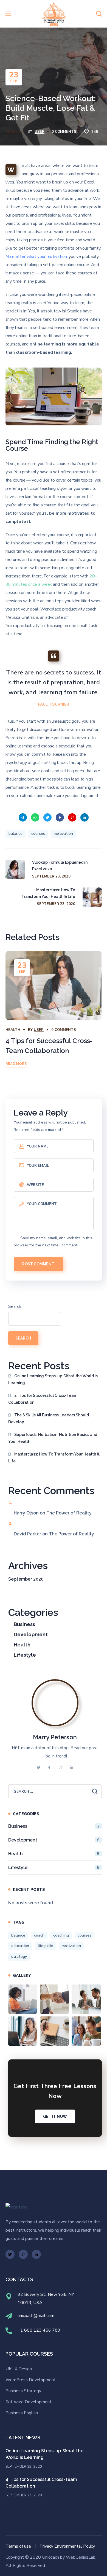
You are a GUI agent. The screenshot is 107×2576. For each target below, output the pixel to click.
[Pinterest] (23, 2254)
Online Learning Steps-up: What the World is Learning (53, 1379)
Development (31, 1634)
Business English (22, 2413)
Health (13, 132)
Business (24, 1624)
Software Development (29, 2402)
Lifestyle (25, 1655)
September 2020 (26, 1579)
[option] (54, 1016)
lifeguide (45, 1946)
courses (38, 834)
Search (15, 1306)
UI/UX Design (19, 2369)
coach (39, 1935)
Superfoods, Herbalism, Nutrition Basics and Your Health (53, 1438)
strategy (19, 1957)
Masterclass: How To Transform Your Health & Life (54, 1458)
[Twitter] (10, 2254)
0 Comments (64, 132)
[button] (99, 14)
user (40, 132)
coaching (61, 1935)
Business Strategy (23, 2391)
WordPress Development (31, 2380)
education (20, 1946)
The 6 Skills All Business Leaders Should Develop (49, 1418)
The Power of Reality (69, 1513)
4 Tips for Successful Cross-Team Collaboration (43, 1399)
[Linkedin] (36, 2254)
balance (16, 834)
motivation (63, 834)
